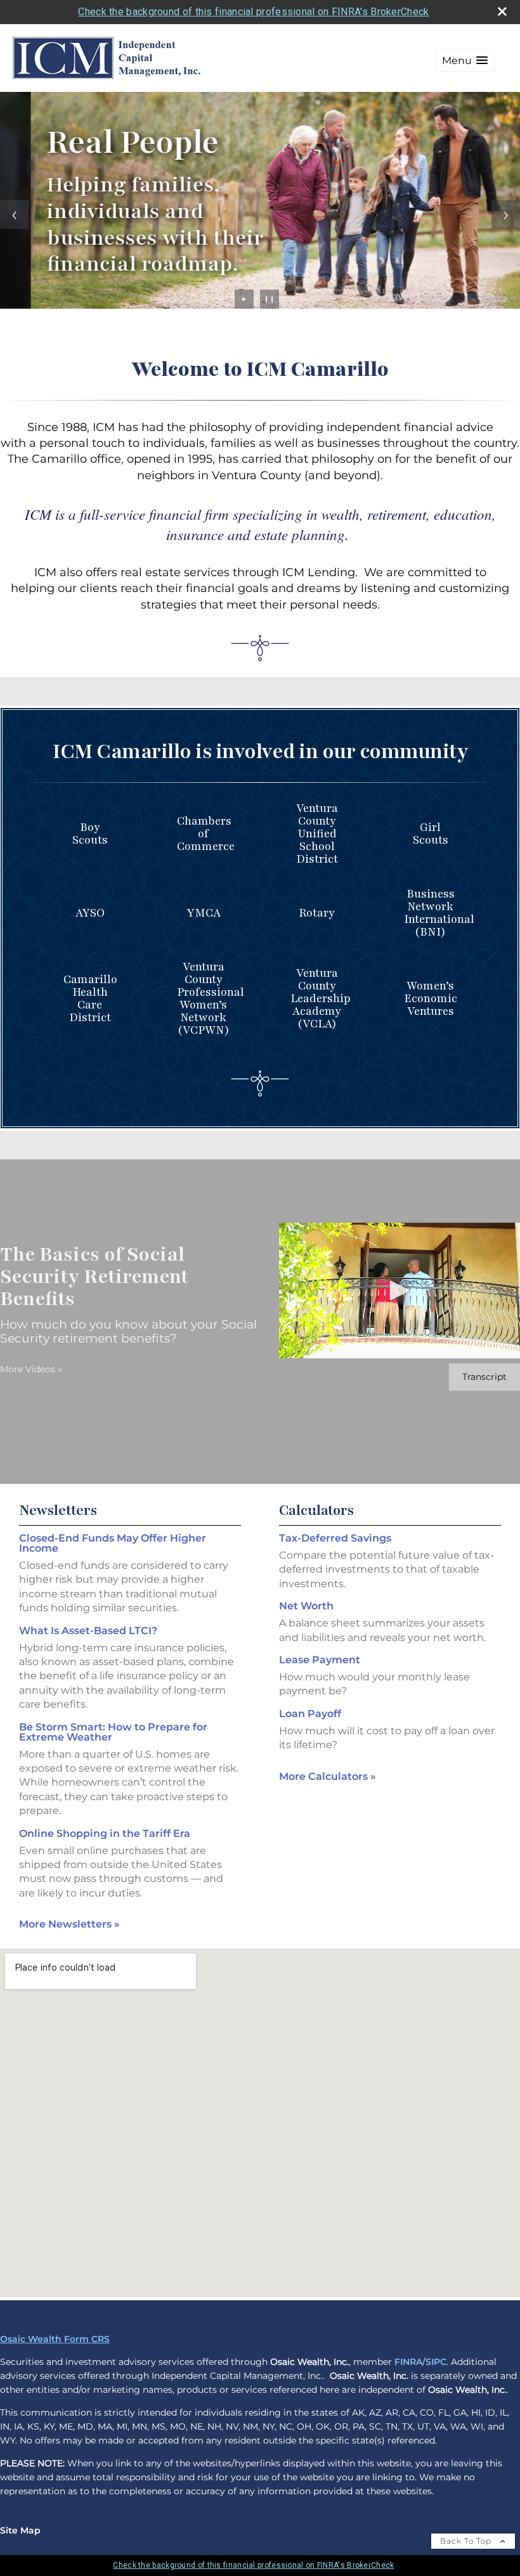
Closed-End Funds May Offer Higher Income (113, 1543)
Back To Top (467, 2541)
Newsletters (58, 1510)
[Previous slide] (14, 215)
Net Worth (306, 1606)
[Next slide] (506, 215)
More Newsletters (69, 1924)
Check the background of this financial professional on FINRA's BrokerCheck (253, 12)
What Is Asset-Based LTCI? (88, 1631)
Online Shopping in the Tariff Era (105, 1833)
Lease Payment (320, 1660)
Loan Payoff (310, 1714)
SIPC (436, 2362)
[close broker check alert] (502, 11)
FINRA (408, 2362)
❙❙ (270, 299)
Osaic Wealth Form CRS (55, 2339)
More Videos (31, 1369)
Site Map (20, 2530)
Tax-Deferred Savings (335, 1538)
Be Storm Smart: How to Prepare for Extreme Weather (113, 1732)
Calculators (316, 1510)
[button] (465, 61)
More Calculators (328, 1776)
